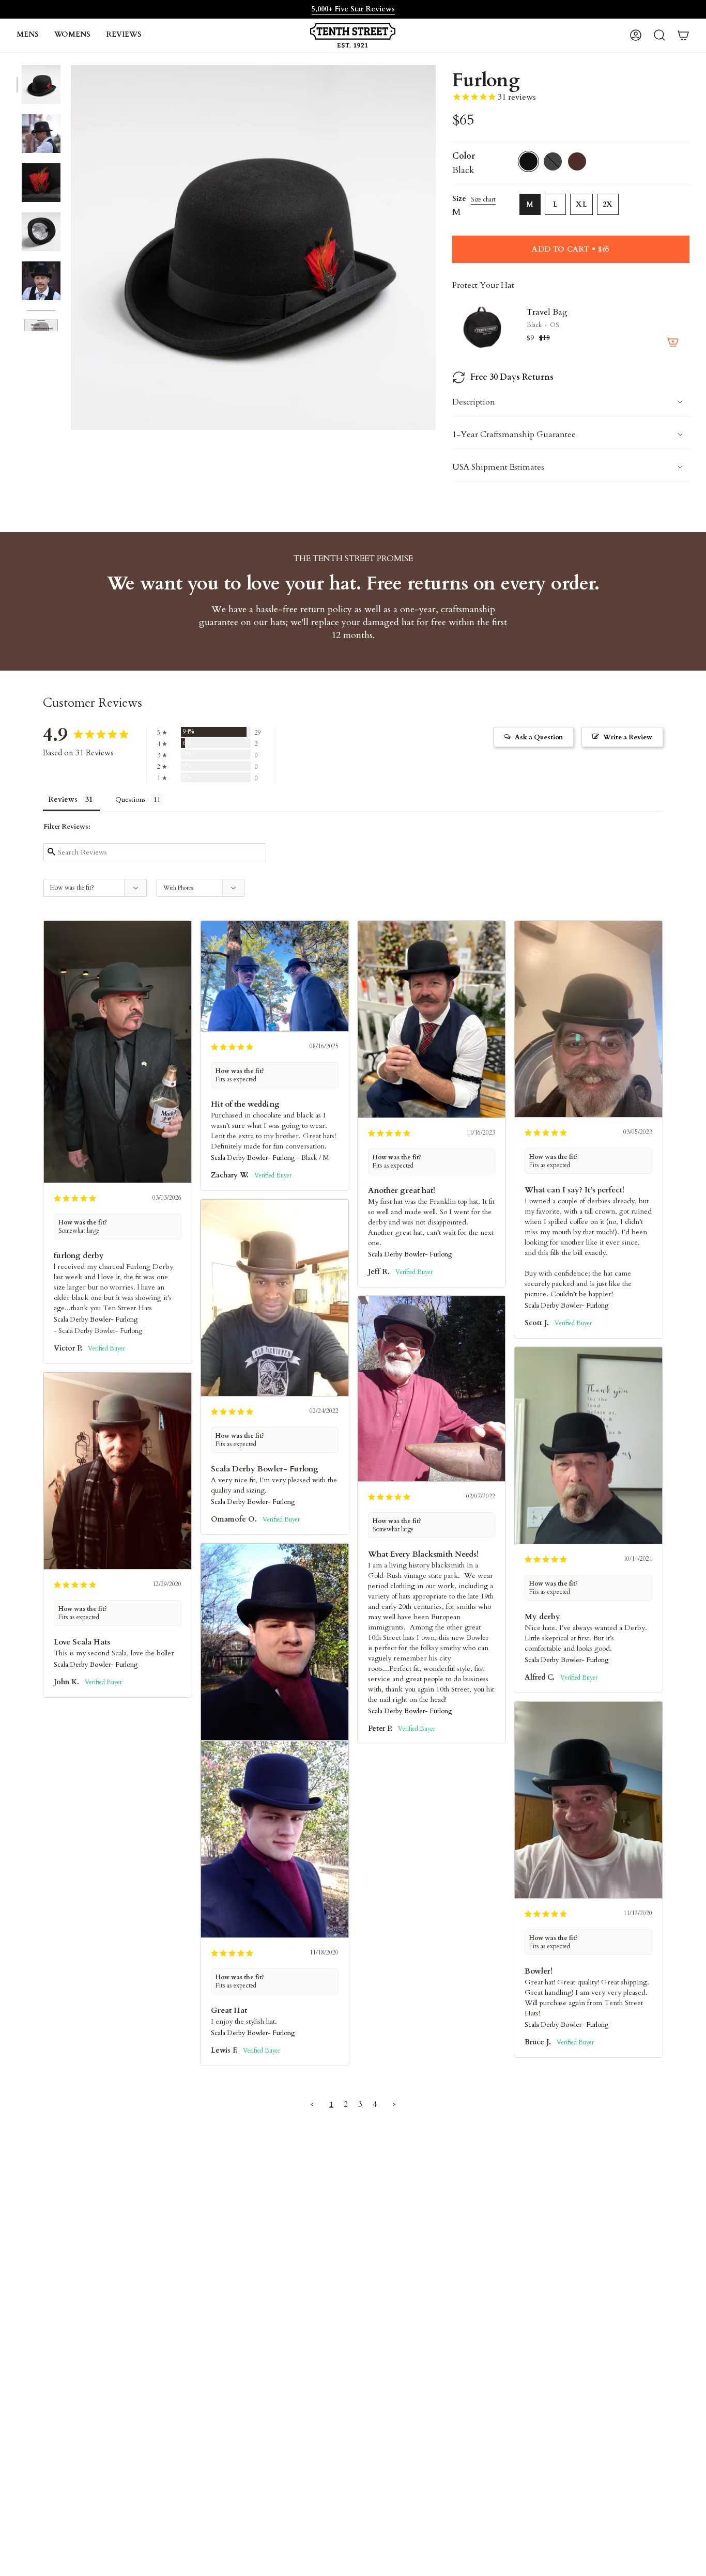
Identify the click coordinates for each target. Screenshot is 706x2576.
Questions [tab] (131, 800)
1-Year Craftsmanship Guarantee (514, 434)
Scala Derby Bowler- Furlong (96, 1320)
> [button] (394, 2104)
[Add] (673, 342)
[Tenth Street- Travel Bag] (483, 327)
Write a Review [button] (628, 737)
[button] (28, 35)
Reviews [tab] (63, 800)
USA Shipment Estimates (498, 467)
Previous (71, 247)
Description (474, 402)
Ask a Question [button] (539, 737)
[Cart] (683, 35)
